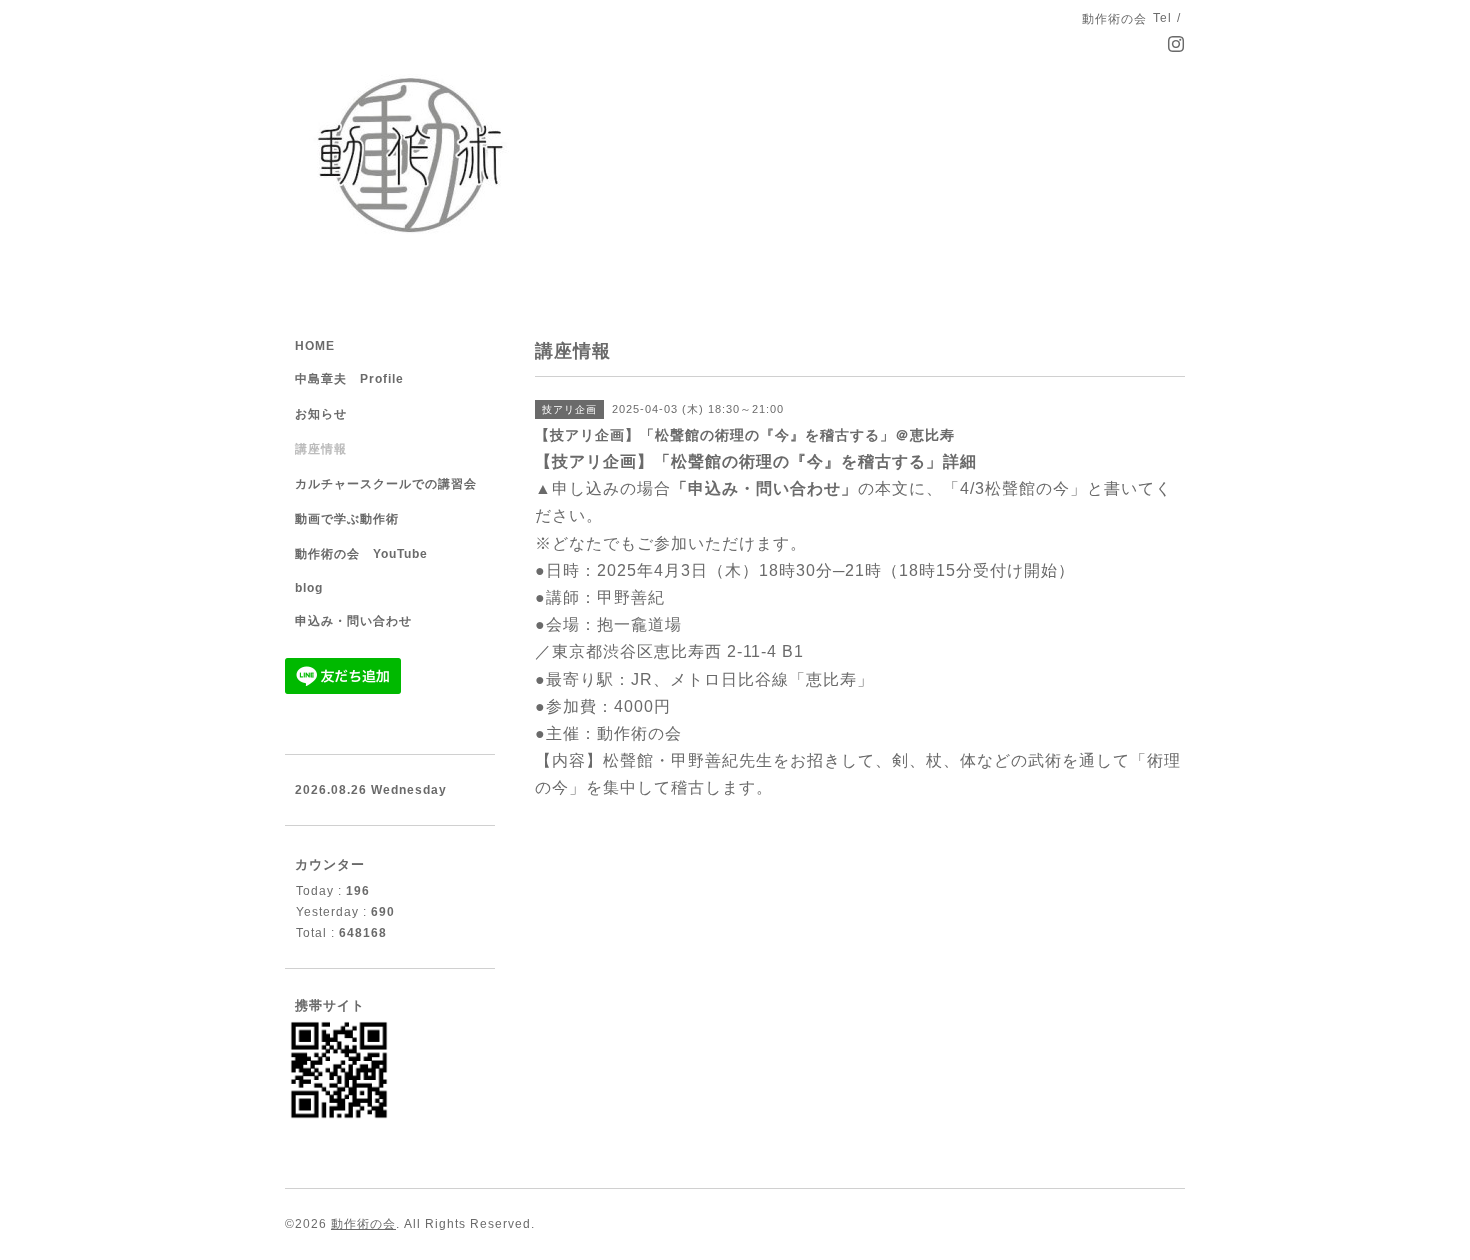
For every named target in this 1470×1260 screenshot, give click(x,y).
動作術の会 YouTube (361, 554)
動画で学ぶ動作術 (347, 519)
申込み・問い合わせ (353, 621)
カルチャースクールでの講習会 (386, 484)
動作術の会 (363, 1224)
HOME (315, 346)
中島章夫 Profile (349, 379)
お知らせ (321, 414)
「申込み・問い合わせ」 (764, 488)
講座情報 (321, 449)
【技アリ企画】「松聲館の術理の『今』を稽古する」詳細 (756, 461)
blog (309, 588)
